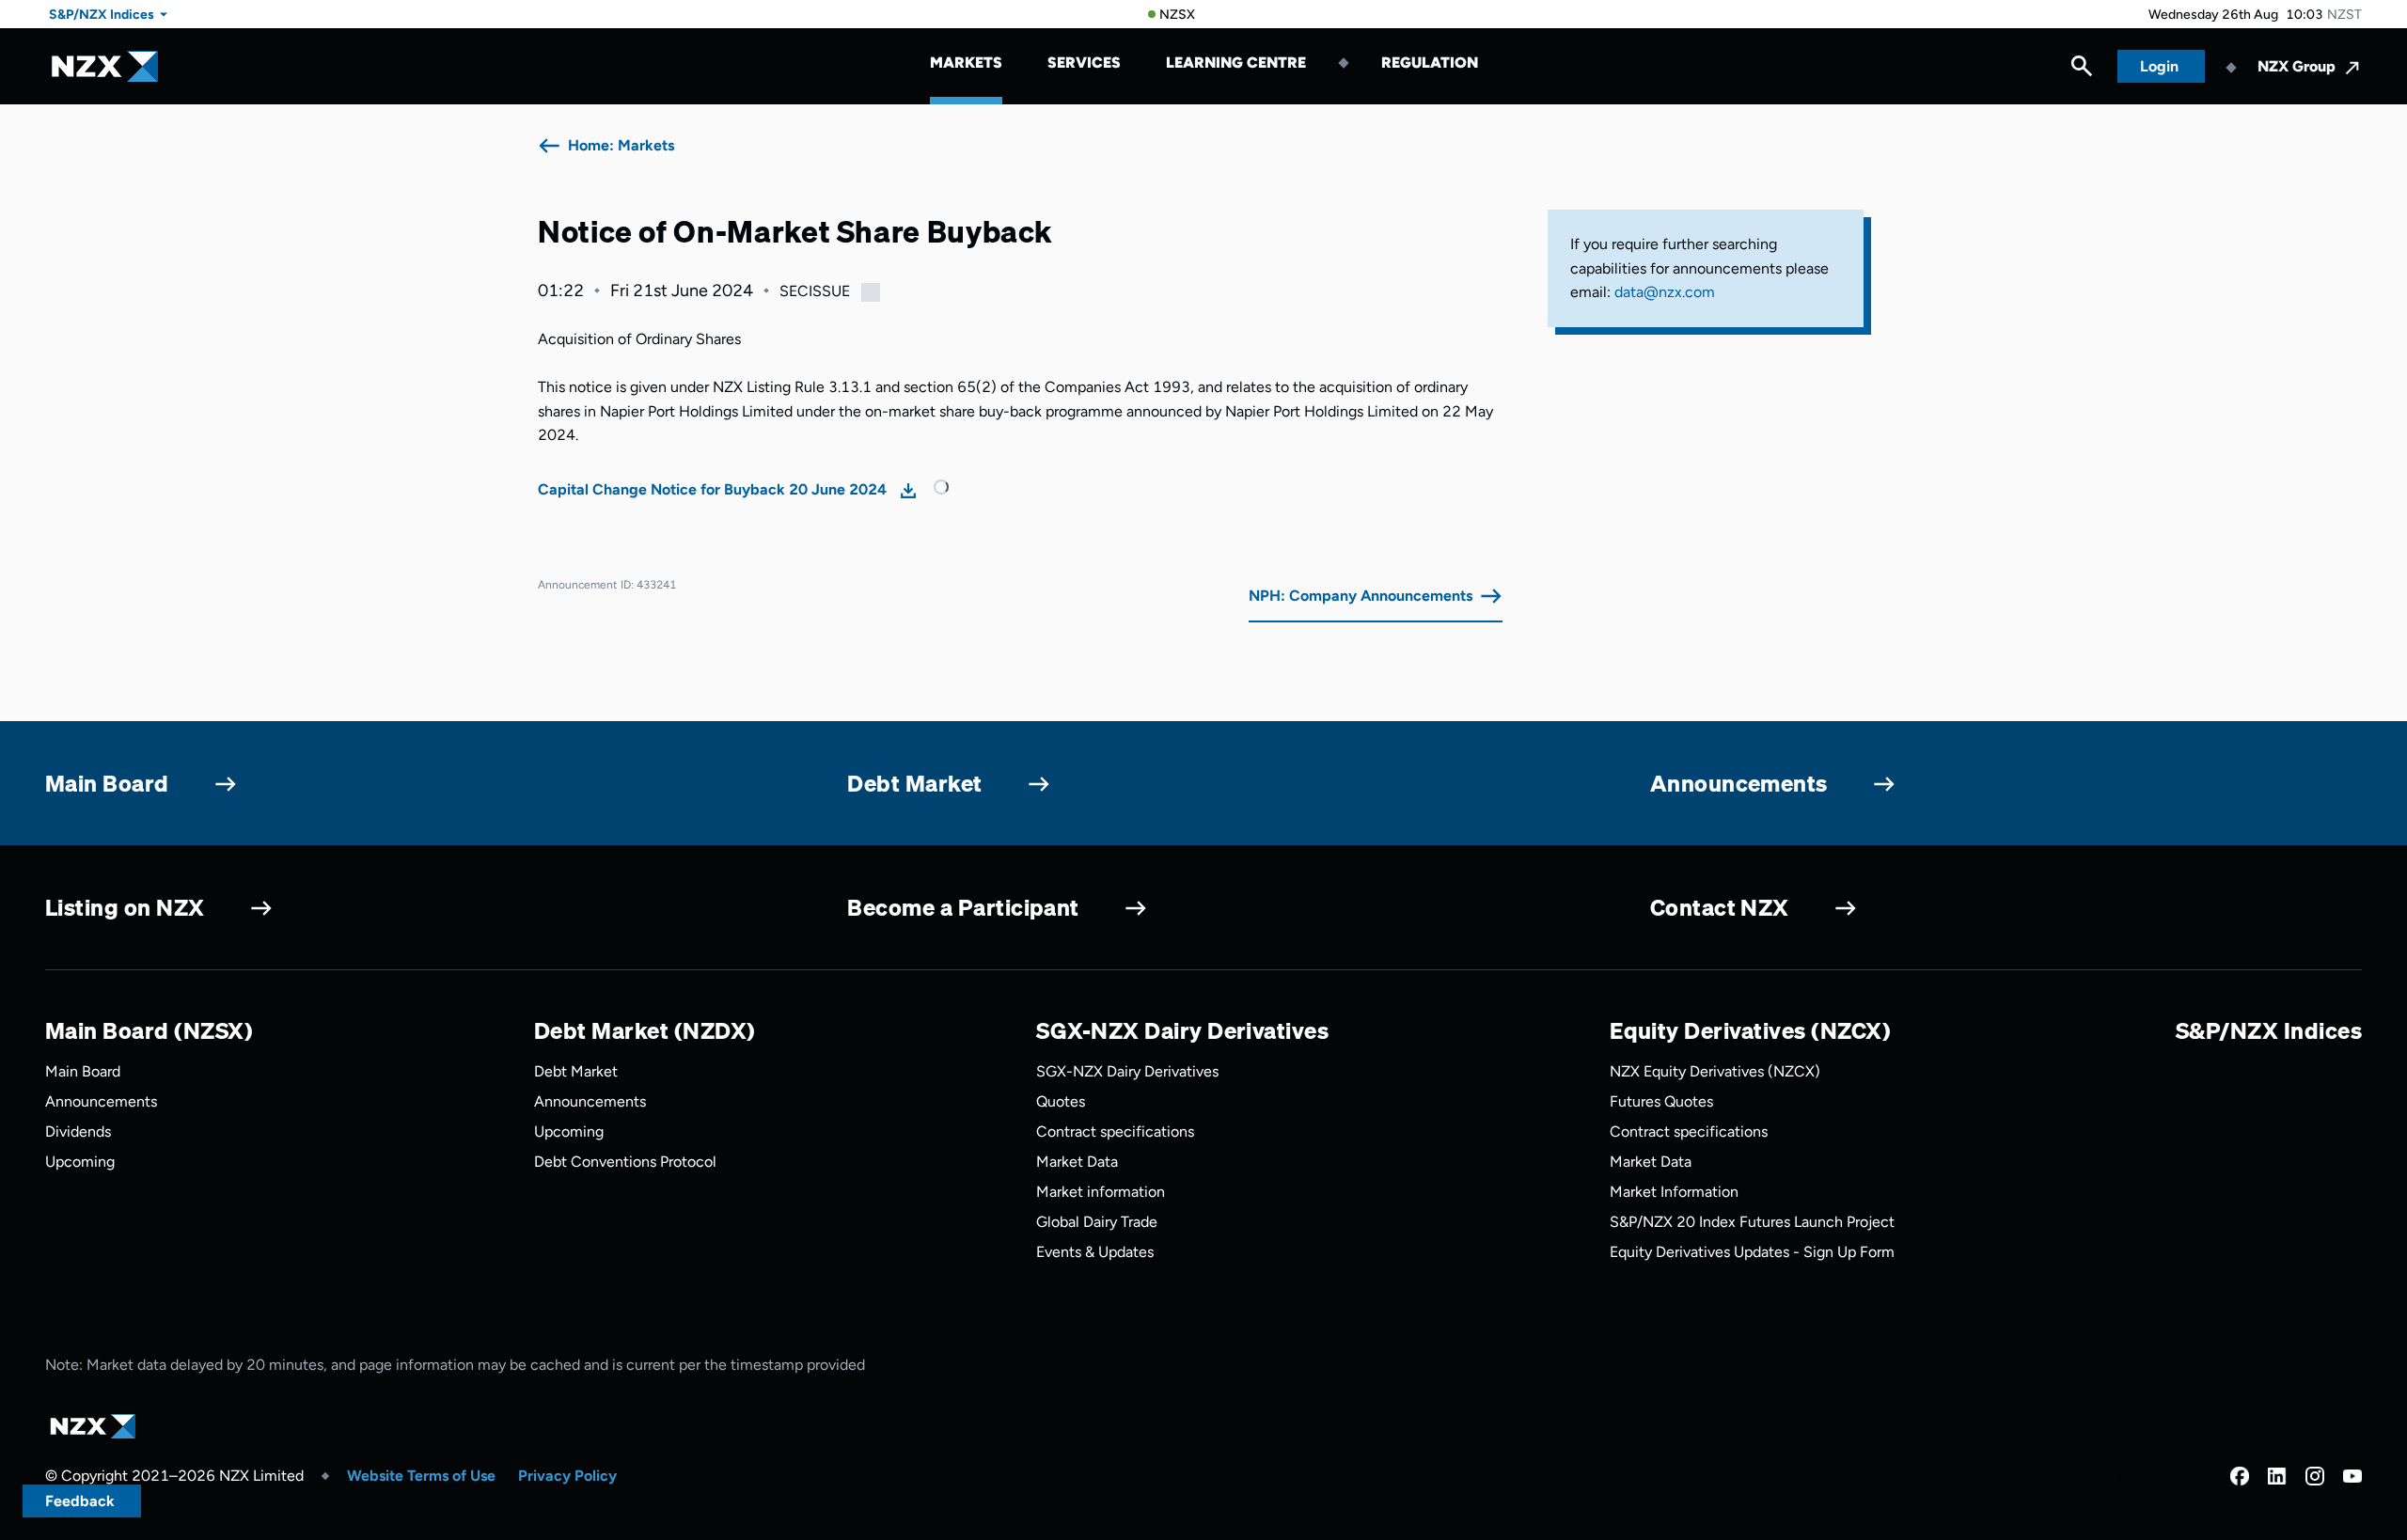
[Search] (2082, 71)
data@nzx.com (1665, 292)
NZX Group (2297, 66)
